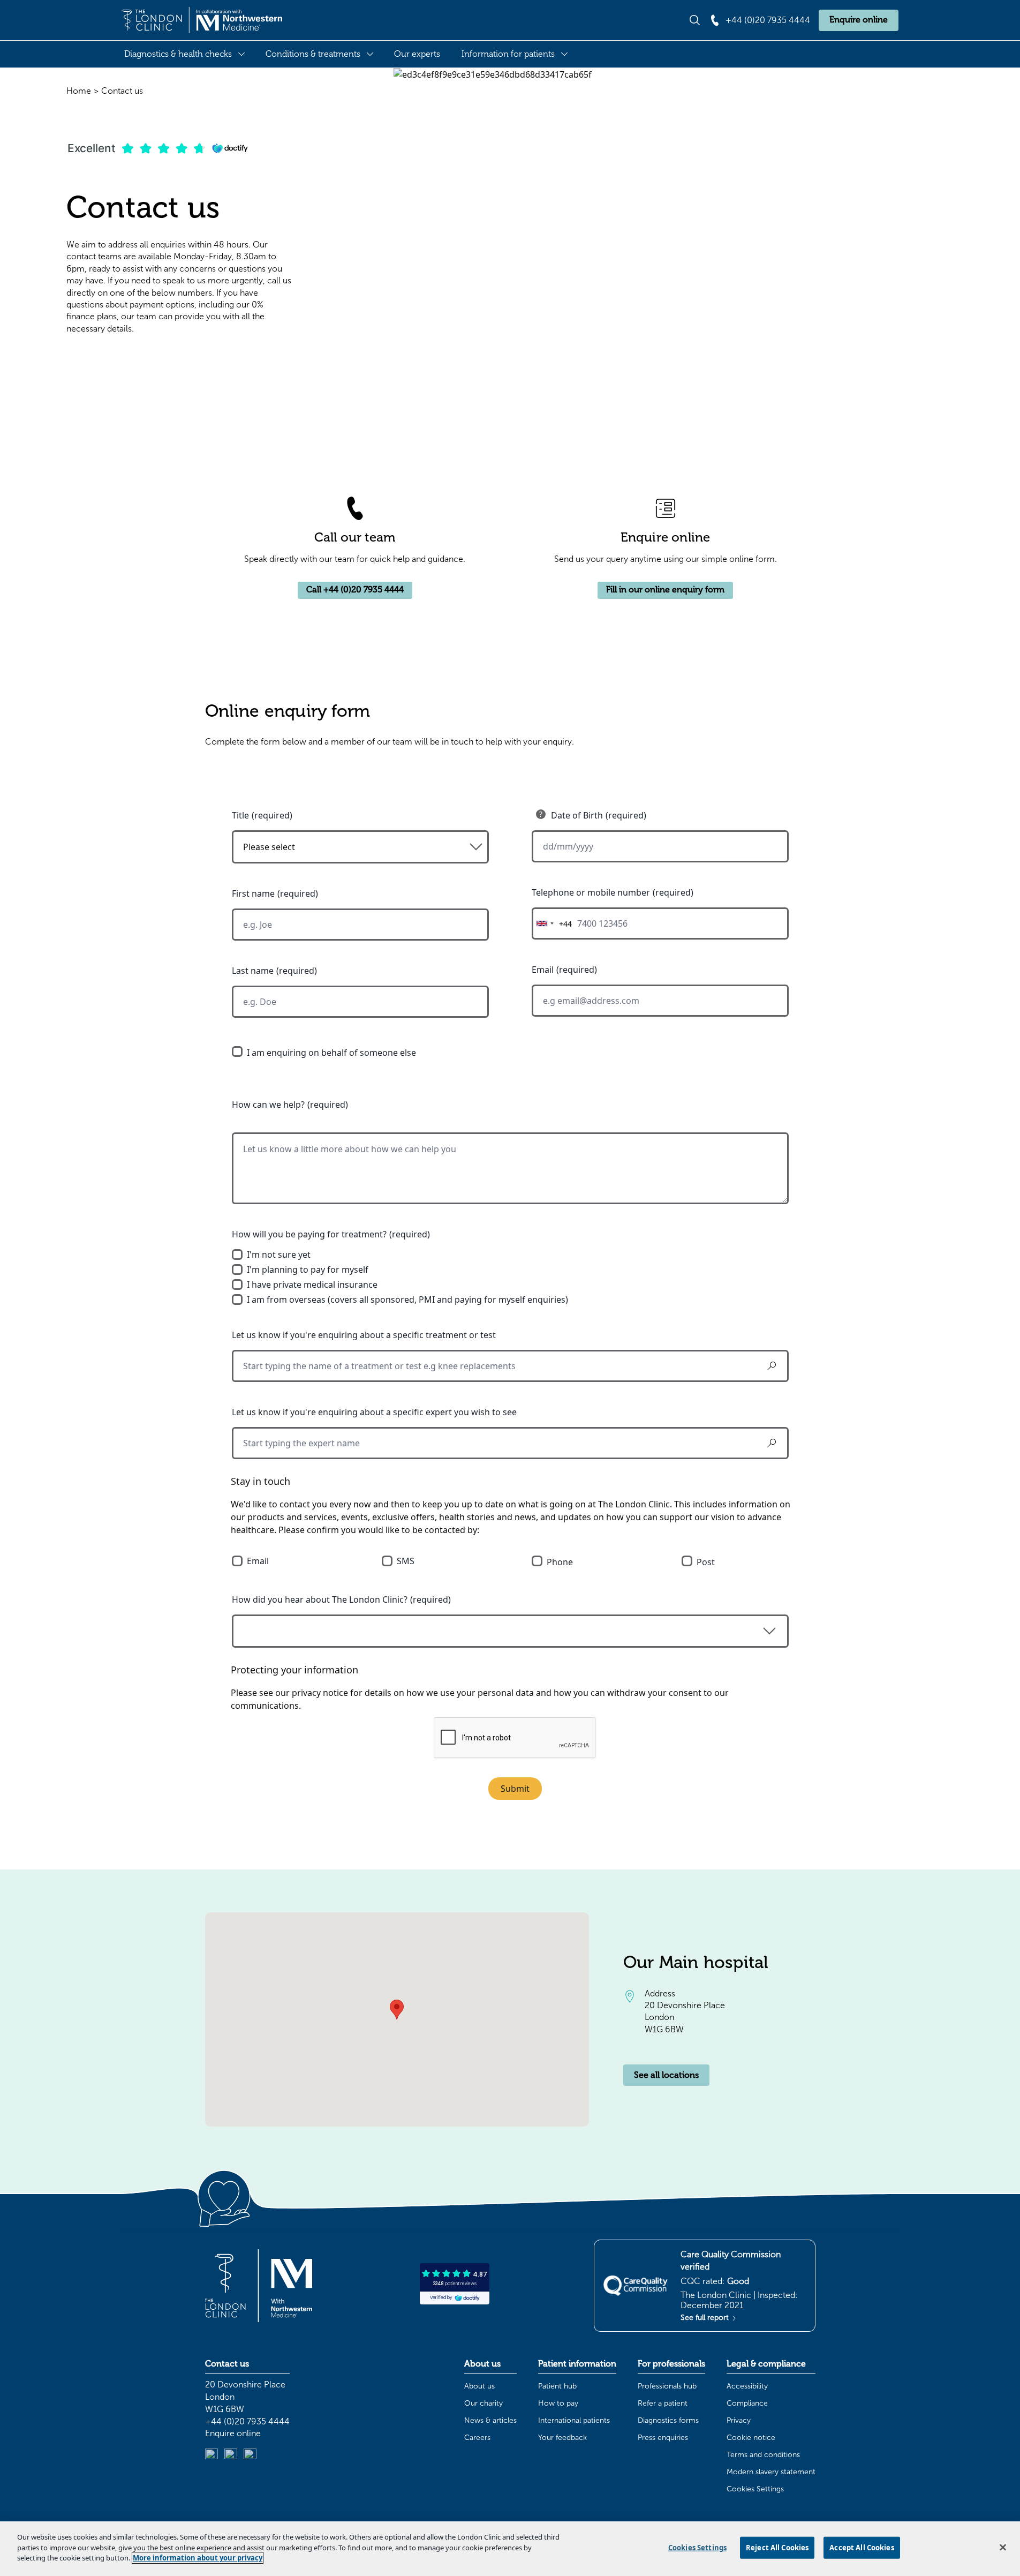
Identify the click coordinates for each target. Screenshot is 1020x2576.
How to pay (558, 2403)
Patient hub (557, 2386)
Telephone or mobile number (591, 892)
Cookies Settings (755, 2489)
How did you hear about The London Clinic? (320, 1599)
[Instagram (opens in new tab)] (231, 2455)
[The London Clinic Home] (202, 20)
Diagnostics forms (668, 2420)
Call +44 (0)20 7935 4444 (355, 590)
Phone (560, 1562)
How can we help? (268, 1105)
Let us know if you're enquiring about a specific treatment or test (364, 1335)
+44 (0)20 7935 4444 (247, 2421)
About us (479, 2386)
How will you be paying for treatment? (309, 1234)
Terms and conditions (763, 2455)
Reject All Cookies (777, 2548)
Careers (477, 2438)
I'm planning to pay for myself (308, 1270)
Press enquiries (663, 2438)
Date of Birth (577, 815)
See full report (706, 2318)
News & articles (490, 2420)
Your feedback (562, 2438)
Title (240, 815)
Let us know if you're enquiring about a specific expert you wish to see (374, 1412)
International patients (574, 2420)
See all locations (666, 2075)
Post (706, 1562)
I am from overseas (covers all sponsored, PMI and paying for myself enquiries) (407, 1300)
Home (79, 91)
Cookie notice (751, 2438)
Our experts (417, 54)
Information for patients (508, 54)
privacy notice (320, 1693)
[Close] (1003, 2548)
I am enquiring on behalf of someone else (331, 1053)
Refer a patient (663, 2403)
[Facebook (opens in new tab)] (250, 2455)
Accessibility (747, 2386)
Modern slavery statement (771, 2472)
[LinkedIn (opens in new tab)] (211, 2455)
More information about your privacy (198, 2558)
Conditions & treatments (313, 54)
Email (543, 970)
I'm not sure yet (279, 1255)
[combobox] (552, 923)
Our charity (483, 2403)
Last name (253, 971)
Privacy (739, 2420)
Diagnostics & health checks (178, 54)
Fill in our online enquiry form (665, 590)
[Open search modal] (695, 20)
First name (253, 893)
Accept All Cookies (862, 2548)
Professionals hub (667, 2386)
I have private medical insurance (312, 1285)
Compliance (747, 2403)
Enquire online (859, 20)
